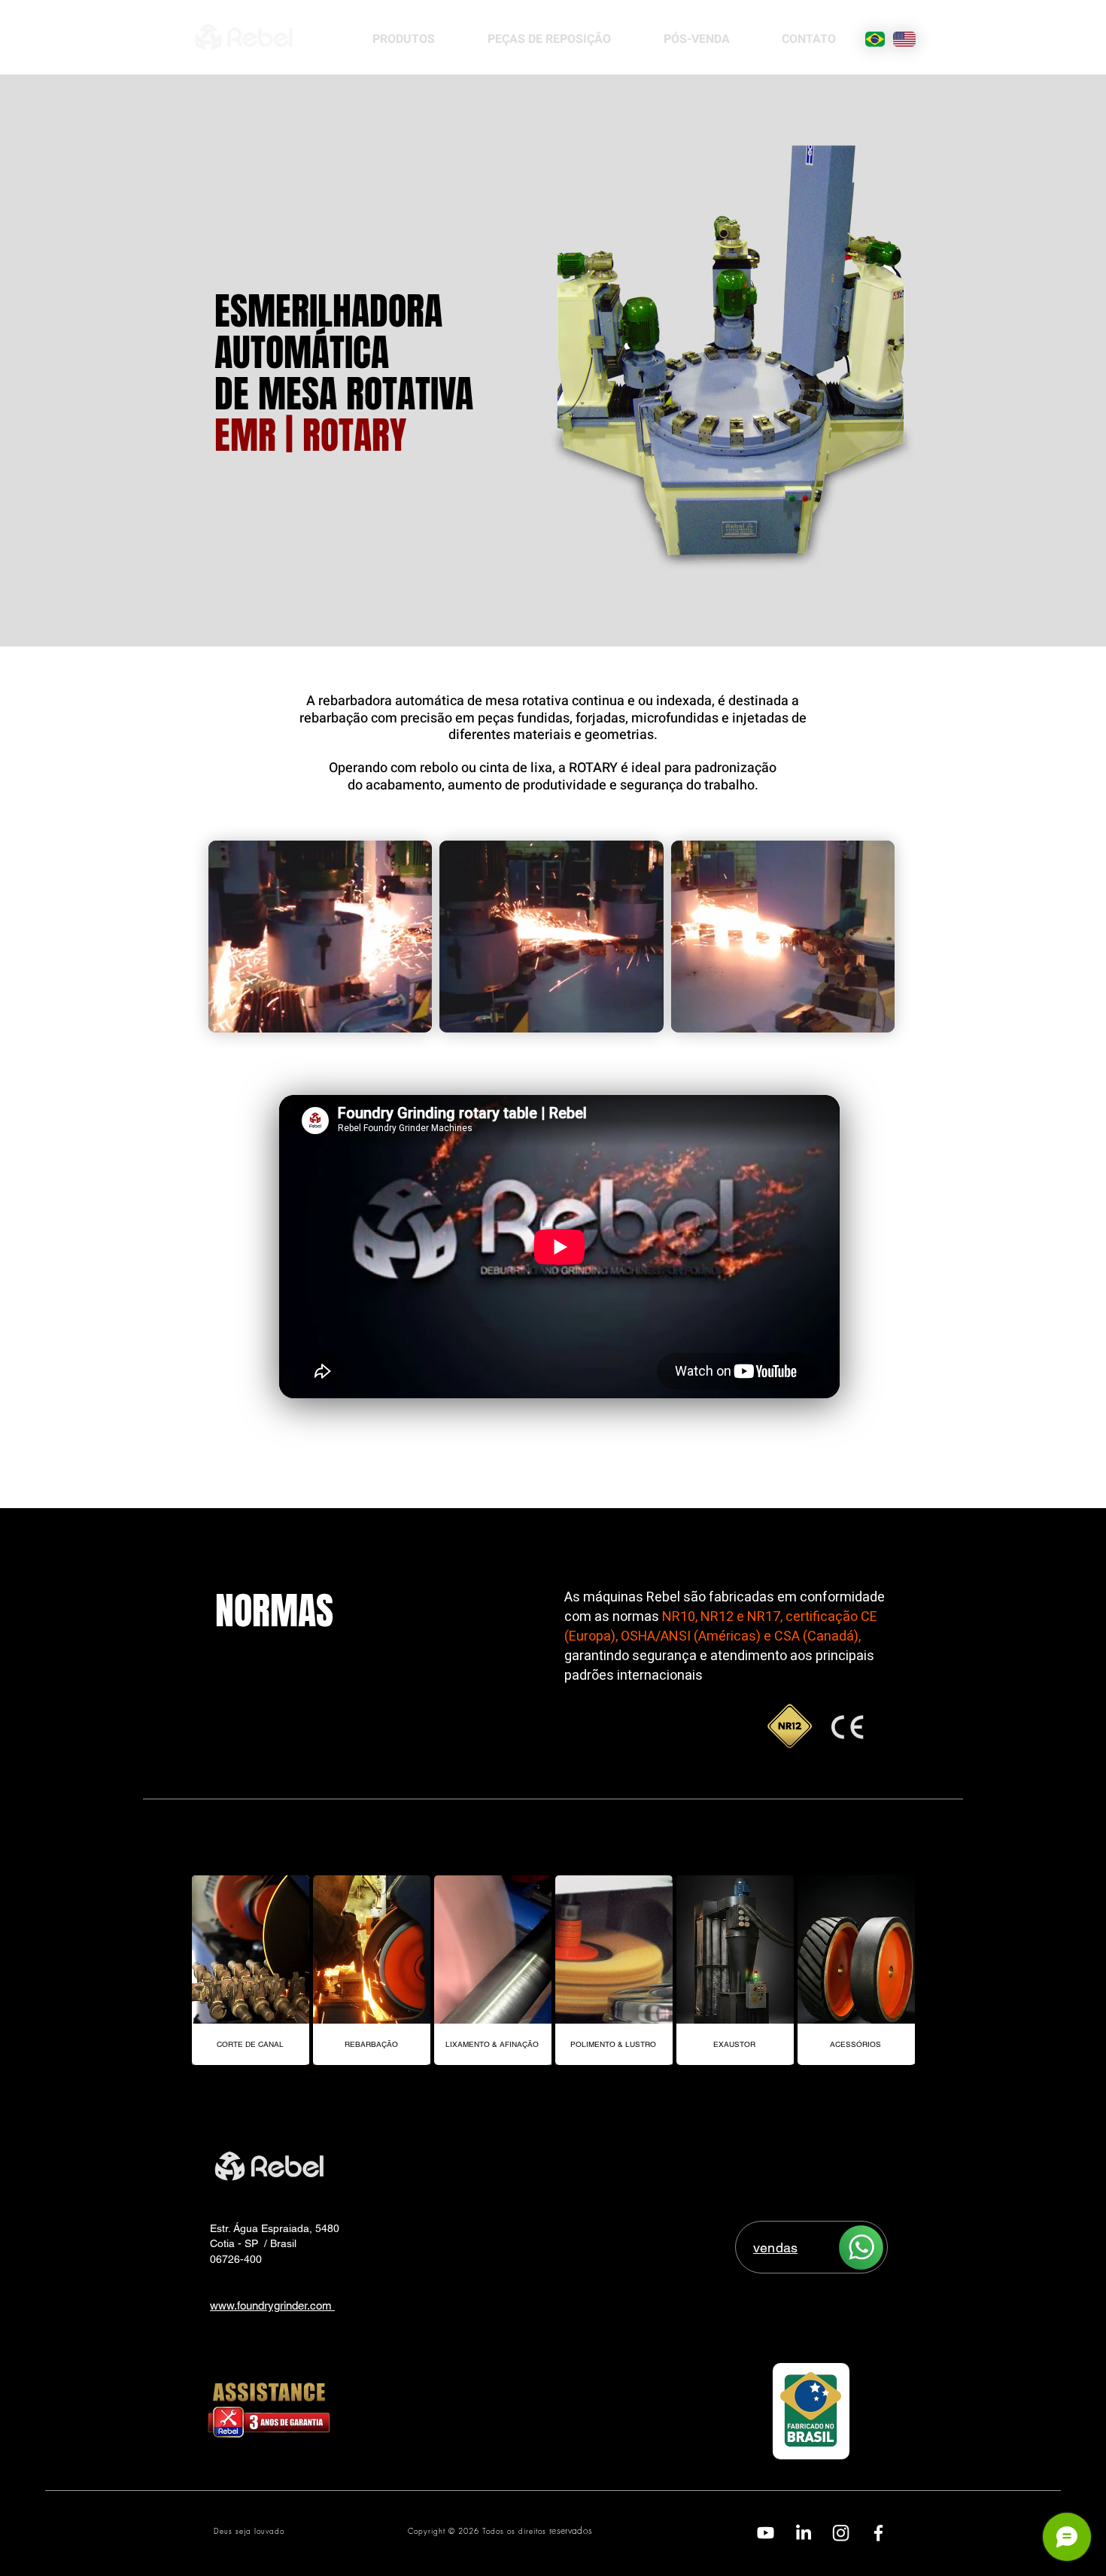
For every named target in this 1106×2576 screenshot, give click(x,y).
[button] (320, 937)
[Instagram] (841, 2533)
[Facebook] (878, 2533)
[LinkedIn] (803, 2533)
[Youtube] (766, 2533)
